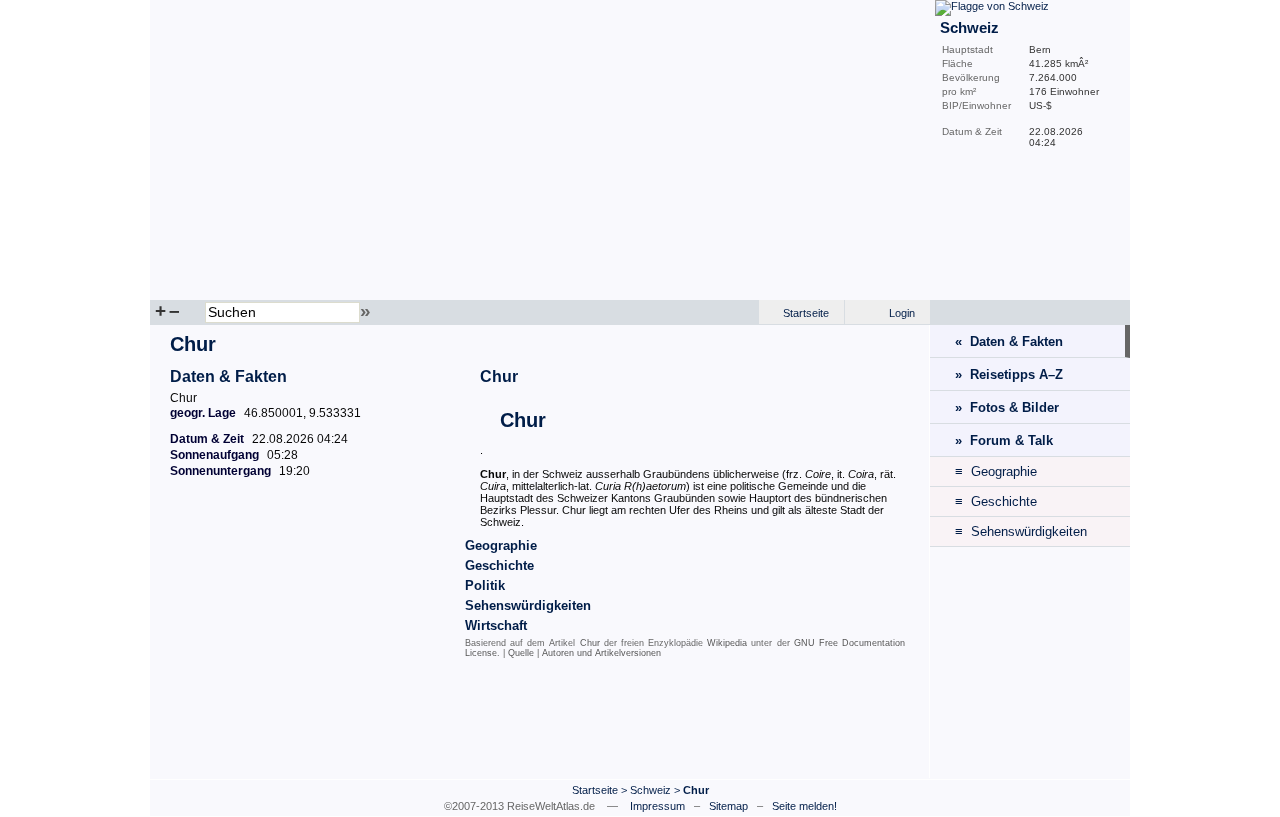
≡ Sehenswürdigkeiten (1021, 531)
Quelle (521, 653)
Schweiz (650, 790)
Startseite (806, 313)
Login (902, 313)
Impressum (657, 806)
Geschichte (499, 565)
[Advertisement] (540, 723)
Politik (485, 585)
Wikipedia (727, 643)
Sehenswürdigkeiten (528, 605)
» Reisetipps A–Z (1009, 374)
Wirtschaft (496, 625)
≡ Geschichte (996, 501)
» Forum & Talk (1004, 440)
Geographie (501, 545)
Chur (499, 376)
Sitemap (728, 806)
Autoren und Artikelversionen (601, 653)
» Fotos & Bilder (1007, 407)
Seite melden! (804, 806)
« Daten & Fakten (1009, 341)
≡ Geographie (996, 471)
